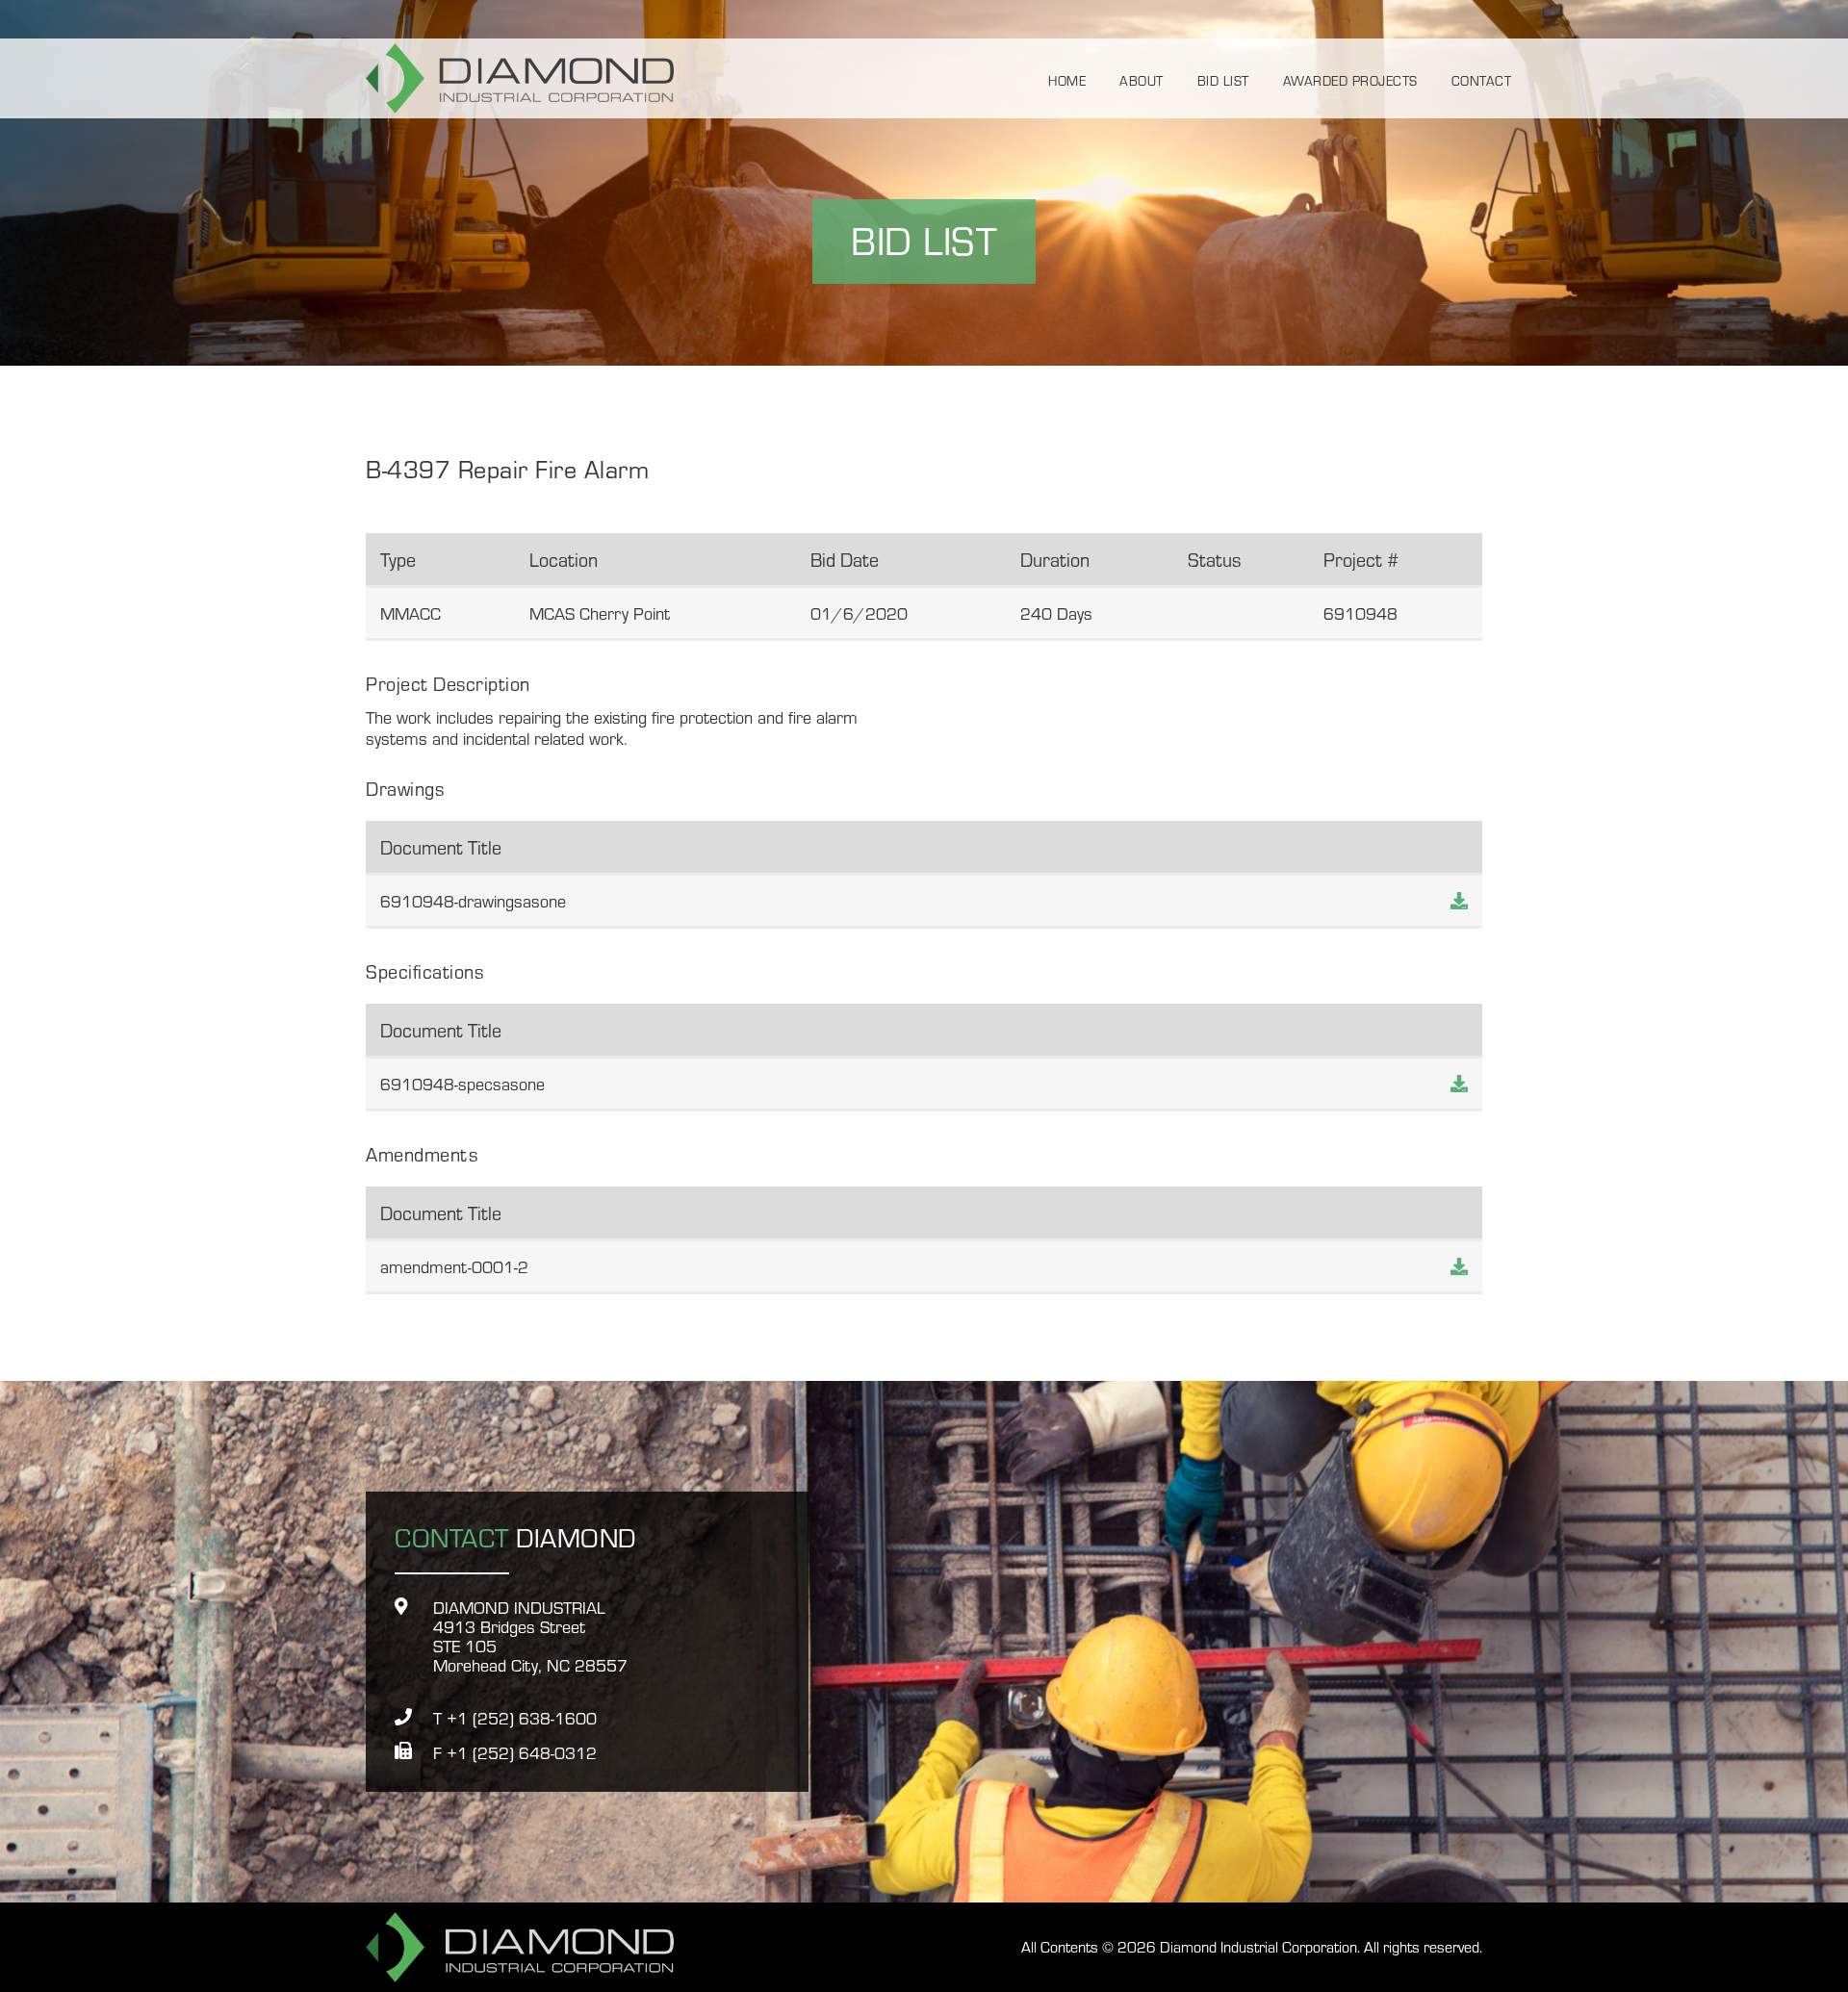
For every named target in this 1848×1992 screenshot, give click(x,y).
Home (1067, 79)
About (1142, 79)
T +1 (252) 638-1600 (515, 1718)
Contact (1482, 79)
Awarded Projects (1350, 79)
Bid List (1223, 79)
